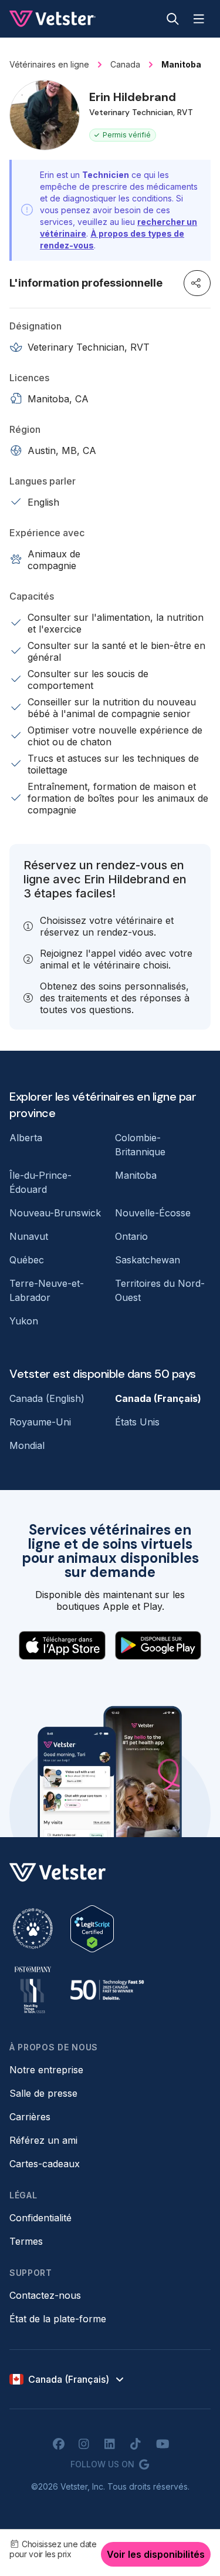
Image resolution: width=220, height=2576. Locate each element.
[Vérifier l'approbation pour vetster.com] (92, 1929)
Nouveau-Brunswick (55, 1213)
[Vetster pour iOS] (62, 1645)
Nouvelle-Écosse (153, 1213)
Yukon (24, 1321)
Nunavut (29, 1236)
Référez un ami (43, 2140)
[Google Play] (158, 1645)
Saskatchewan (148, 1260)
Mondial (27, 1445)
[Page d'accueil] (53, 19)
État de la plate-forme (58, 2319)
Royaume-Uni (40, 1422)
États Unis (137, 1422)
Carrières (30, 2117)
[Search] (173, 19)
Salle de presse (43, 2093)
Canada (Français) (158, 1398)
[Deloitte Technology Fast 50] (107, 1990)
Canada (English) (47, 1398)
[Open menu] (199, 19)
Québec (27, 1260)
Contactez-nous (45, 2295)
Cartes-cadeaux (45, 2164)
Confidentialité (40, 2218)
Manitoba (136, 1175)
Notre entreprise (46, 2070)
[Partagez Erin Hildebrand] (197, 283)
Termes (26, 2241)
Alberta (26, 1138)
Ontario (131, 1236)
